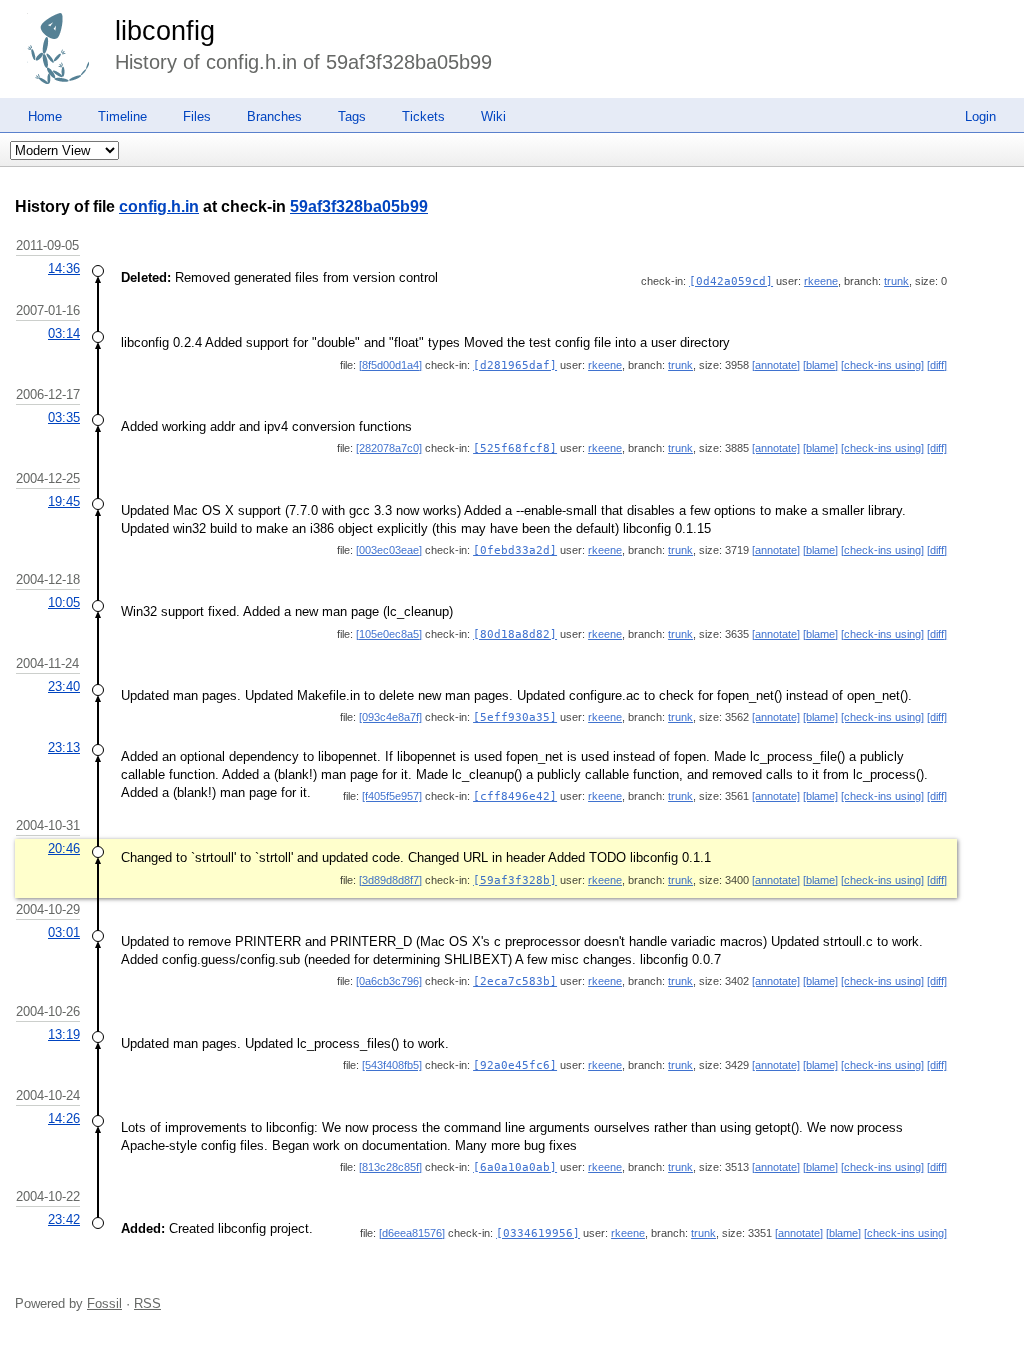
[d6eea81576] (412, 1233)
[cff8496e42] (515, 796)
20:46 (64, 848)
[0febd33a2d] (515, 550)
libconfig (165, 31)
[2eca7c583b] (515, 981)
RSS (147, 1303)
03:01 (64, 932)
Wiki (493, 116)
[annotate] (776, 365)
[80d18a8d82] (515, 634)
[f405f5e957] (392, 796)
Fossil (104, 1303)
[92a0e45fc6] (515, 1065)
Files (197, 116)
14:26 (64, 1118)
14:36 (64, 268)
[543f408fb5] (392, 1065)
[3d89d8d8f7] (390, 880)
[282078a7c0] (389, 448)
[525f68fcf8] (515, 448)
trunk (896, 281)
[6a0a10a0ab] (515, 1167)
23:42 (64, 1219)
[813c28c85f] (390, 1167)
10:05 (64, 602)
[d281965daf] (515, 365)
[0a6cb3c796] (389, 981)
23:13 (64, 747)
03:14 (64, 333)
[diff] (937, 365)
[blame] (820, 365)
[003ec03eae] (389, 550)
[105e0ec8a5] (389, 634)
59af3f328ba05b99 (359, 206)
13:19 (64, 1034)
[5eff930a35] (515, 717)
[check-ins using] (882, 365)
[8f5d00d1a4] (390, 365)
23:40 (64, 686)
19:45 (64, 501)
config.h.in (159, 206)
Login (980, 116)
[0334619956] (538, 1233)
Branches (274, 116)
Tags (352, 116)
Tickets (423, 116)
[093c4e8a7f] (390, 717)
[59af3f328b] (515, 880)
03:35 (64, 417)
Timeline (122, 116)
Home (45, 116)
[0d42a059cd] (731, 281)
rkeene (821, 281)
